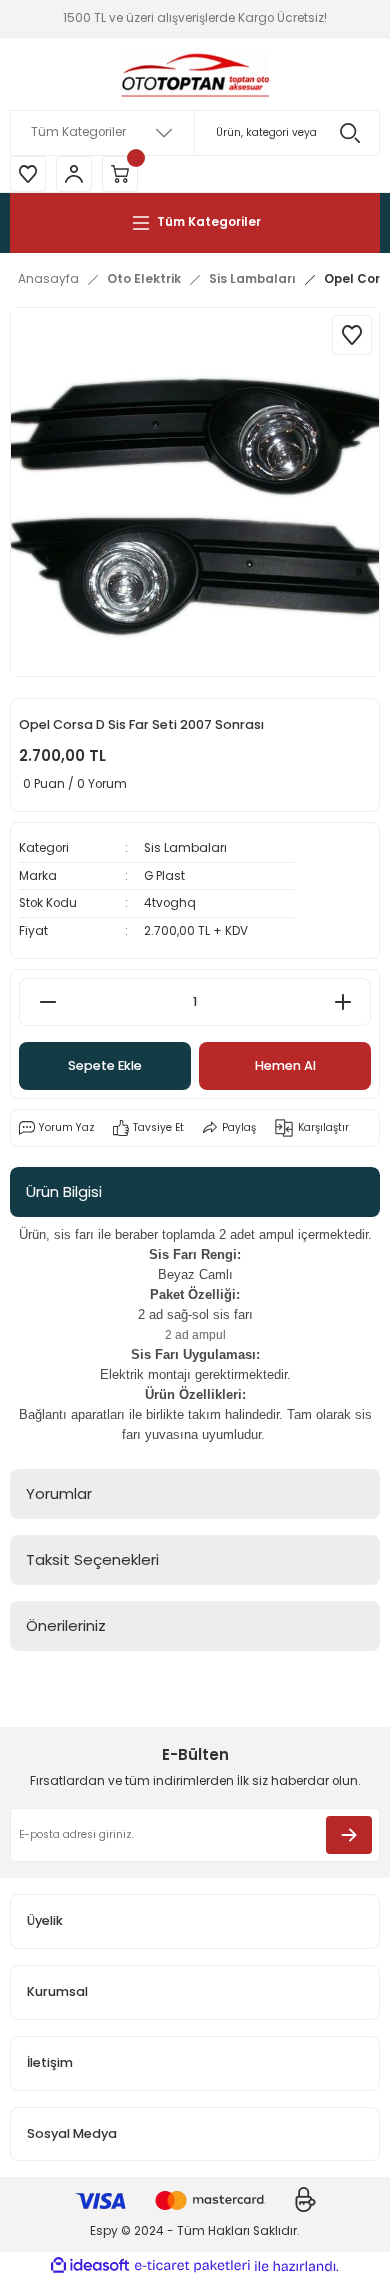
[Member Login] (74, 174)
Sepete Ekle (105, 1065)
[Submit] (349, 1835)
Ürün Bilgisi (64, 1191)
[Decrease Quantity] (47, 1002)
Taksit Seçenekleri (92, 1559)
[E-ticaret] (192, 2266)
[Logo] (195, 74)
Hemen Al (285, 1065)
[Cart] (120, 174)
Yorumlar (59, 1493)
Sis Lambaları (185, 848)
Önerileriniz (66, 1625)
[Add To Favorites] (352, 335)
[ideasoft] (90, 2266)
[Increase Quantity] (342, 1002)
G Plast (164, 876)
